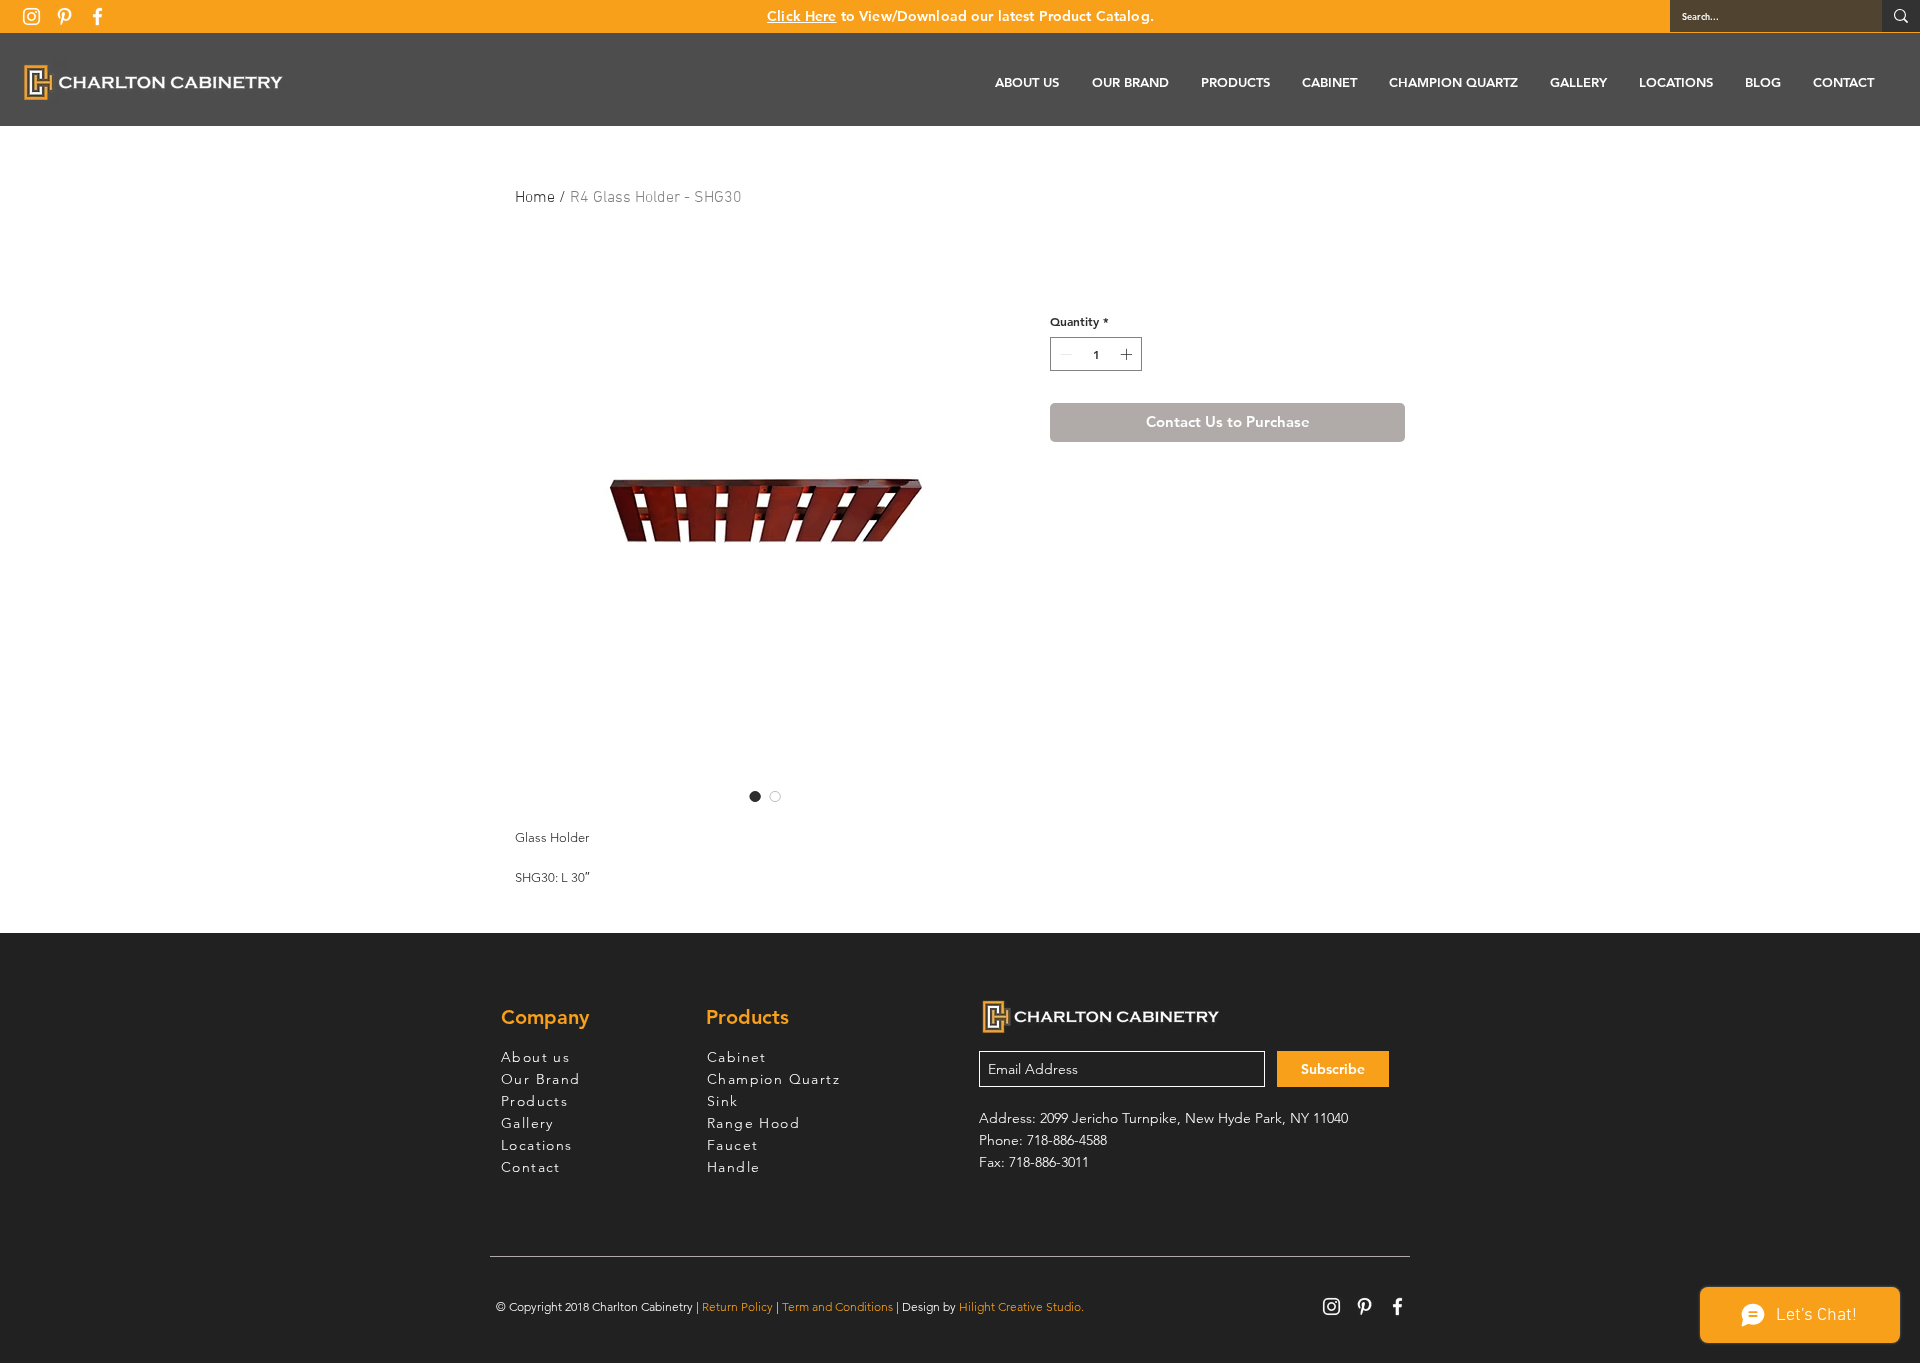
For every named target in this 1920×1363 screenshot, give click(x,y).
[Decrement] (1064, 354)
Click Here (801, 16)
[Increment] (1128, 354)
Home (535, 198)
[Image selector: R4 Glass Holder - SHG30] (755, 796)
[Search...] (1901, 16)
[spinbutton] (1096, 354)
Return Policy (737, 1306)
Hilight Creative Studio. (1021, 1306)
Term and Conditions (837, 1306)
